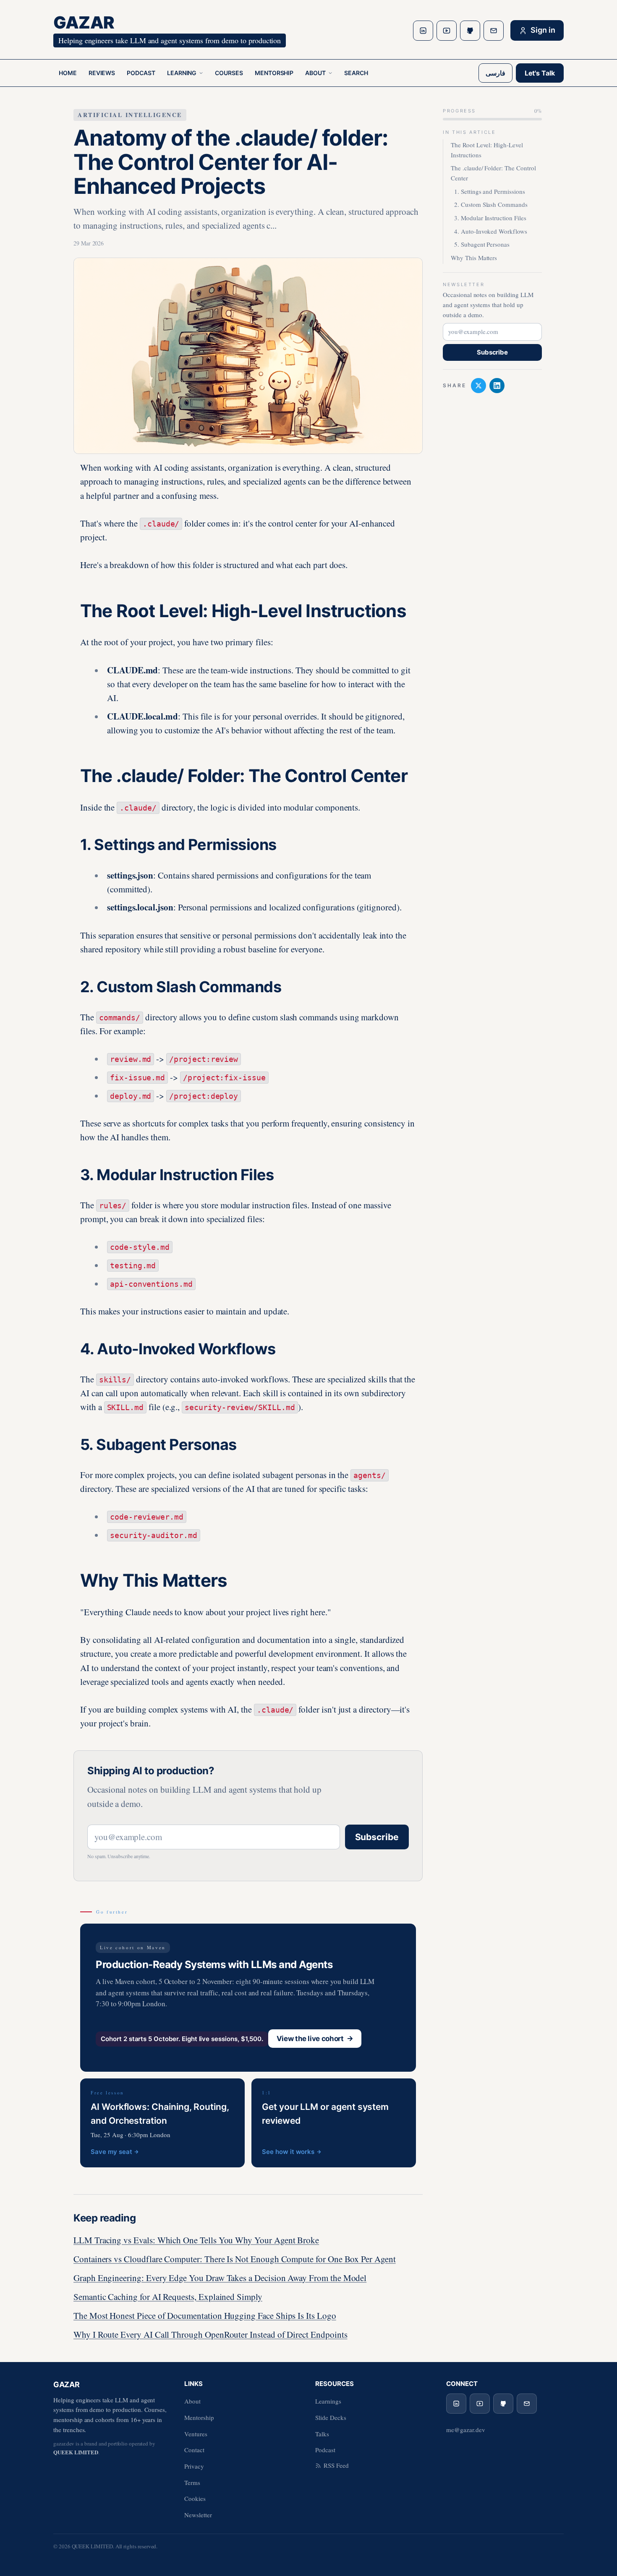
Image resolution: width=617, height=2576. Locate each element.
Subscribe (377, 1837)
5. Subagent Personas (482, 245)
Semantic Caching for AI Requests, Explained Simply (168, 2297)
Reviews (102, 73)
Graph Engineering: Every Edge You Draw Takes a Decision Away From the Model (220, 2278)
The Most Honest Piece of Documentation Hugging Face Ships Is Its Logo (205, 2315)
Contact (194, 2450)
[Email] (494, 31)
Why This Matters (474, 258)
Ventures (196, 2434)
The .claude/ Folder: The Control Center (493, 173)
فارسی (495, 73)
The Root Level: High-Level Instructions (487, 150)
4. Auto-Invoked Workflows (491, 231)
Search (356, 73)
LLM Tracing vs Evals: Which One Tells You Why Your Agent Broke (196, 2240)
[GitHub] (470, 31)
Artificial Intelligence (130, 115)
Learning (182, 73)
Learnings (328, 2401)
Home (68, 73)
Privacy (194, 2466)
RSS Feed (336, 2465)
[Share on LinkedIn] (497, 386)
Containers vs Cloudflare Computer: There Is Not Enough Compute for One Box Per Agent (235, 2259)
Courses (229, 73)
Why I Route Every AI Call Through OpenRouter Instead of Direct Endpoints (210, 2334)
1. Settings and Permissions (490, 191)
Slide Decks (331, 2417)
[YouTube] (447, 31)
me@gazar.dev (465, 2430)
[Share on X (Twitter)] (478, 386)
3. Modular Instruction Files (490, 218)
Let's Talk (540, 73)
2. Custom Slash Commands (491, 205)
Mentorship (274, 73)
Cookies (195, 2498)
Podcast (141, 73)
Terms (192, 2482)
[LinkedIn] (423, 31)
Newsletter (198, 2515)
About (315, 73)
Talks (322, 2434)
